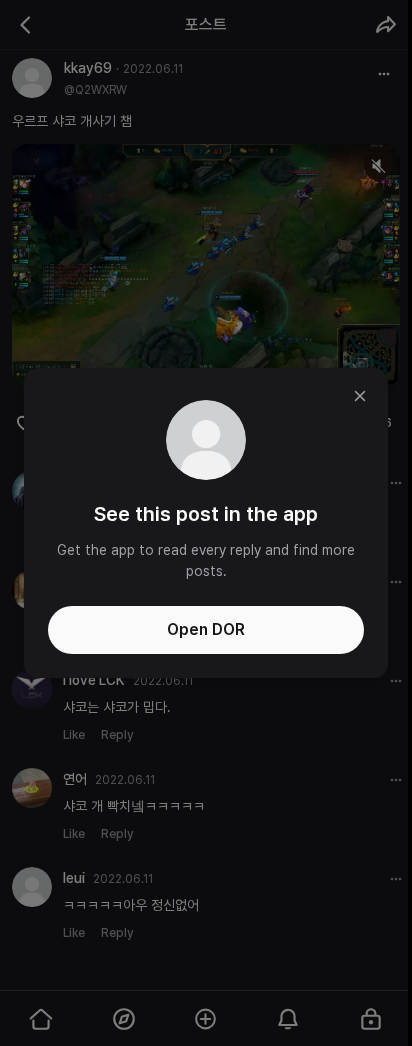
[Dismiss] (360, 396)
